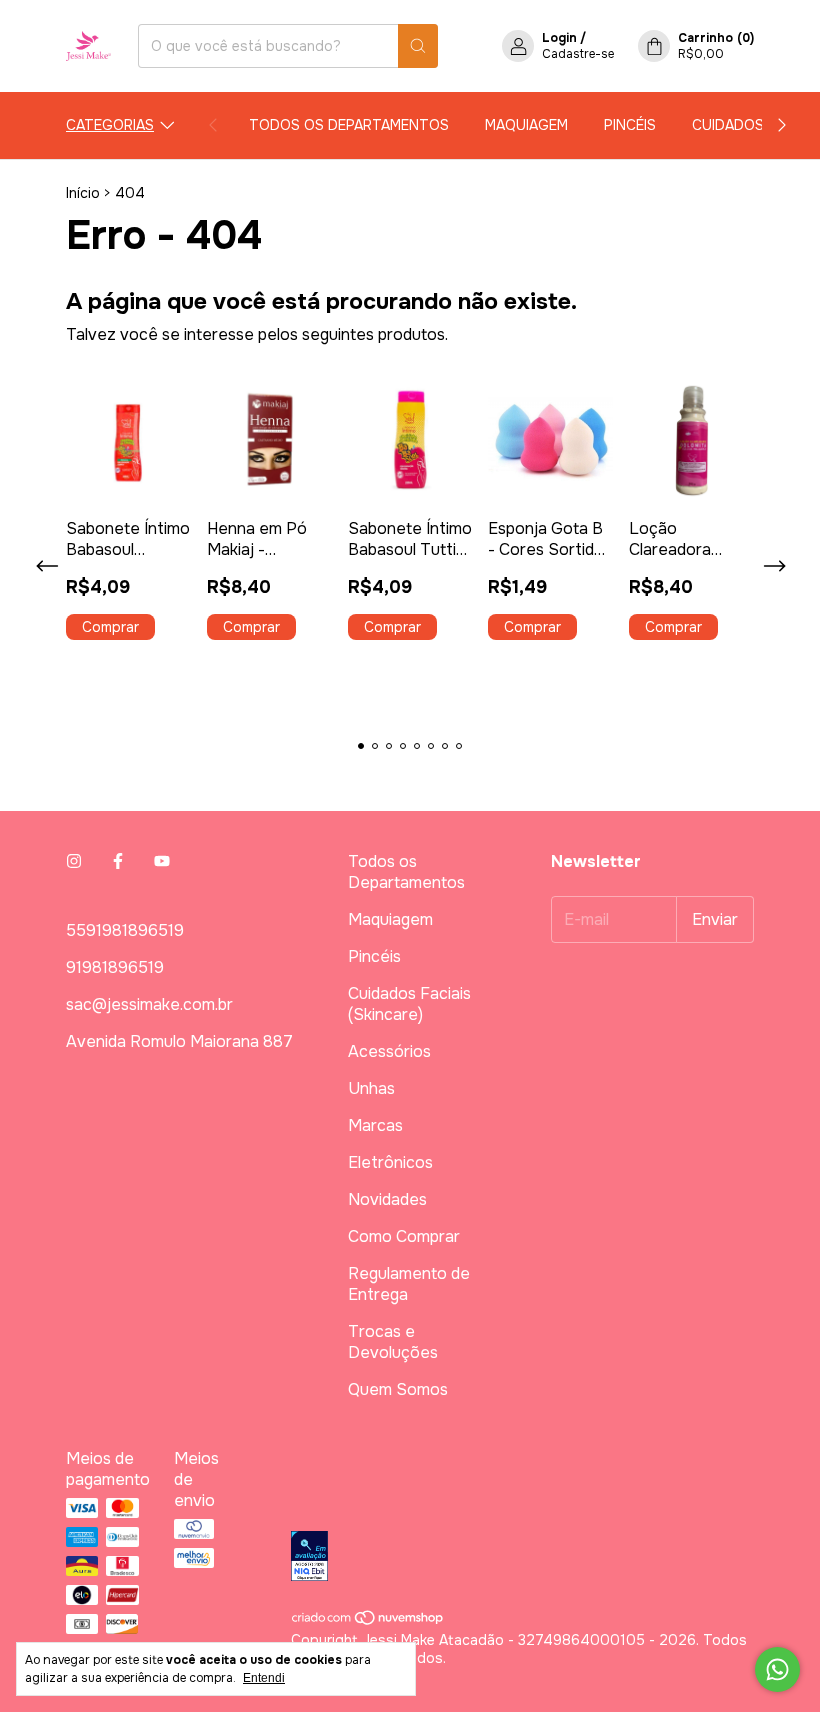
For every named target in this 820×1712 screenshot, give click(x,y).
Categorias (110, 125)
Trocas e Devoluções (393, 1342)
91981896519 (115, 967)
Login (559, 38)
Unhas (371, 1088)
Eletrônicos (390, 1162)
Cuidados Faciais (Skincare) (409, 1004)
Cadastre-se (578, 54)
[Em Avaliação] (522, 1558)
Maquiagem (526, 125)
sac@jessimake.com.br (149, 1004)
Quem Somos (398, 1389)
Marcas (375, 1125)
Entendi (264, 1678)
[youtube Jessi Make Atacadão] (162, 861)
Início (83, 193)
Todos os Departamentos (349, 125)
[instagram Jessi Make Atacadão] (74, 861)
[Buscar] (418, 46)
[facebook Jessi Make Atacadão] (118, 861)
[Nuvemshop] (368, 1622)
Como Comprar (404, 1236)
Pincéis (630, 125)
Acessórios (389, 1051)
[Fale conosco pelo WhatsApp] (777, 1669)
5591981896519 (125, 930)
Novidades (387, 1199)
